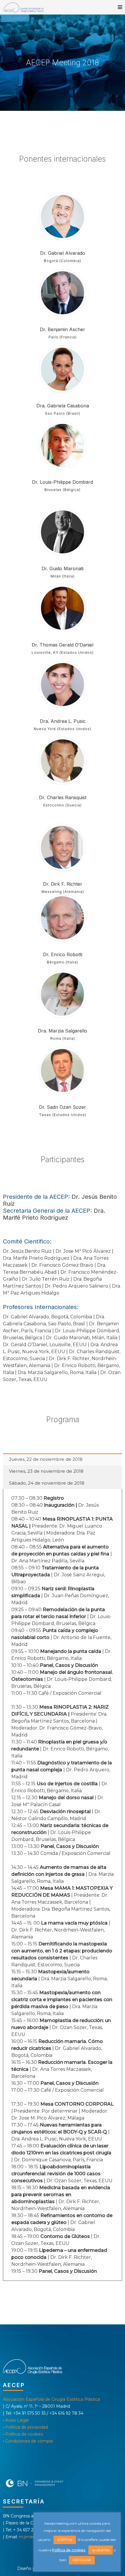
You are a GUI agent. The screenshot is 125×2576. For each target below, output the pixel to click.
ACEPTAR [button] (65, 2540)
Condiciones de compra (29, 2441)
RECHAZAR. (82, 2560)
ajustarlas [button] (101, 2550)
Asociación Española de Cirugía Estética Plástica (51, 2399)
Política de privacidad (27, 2427)
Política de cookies (24, 2434)
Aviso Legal (17, 2420)
